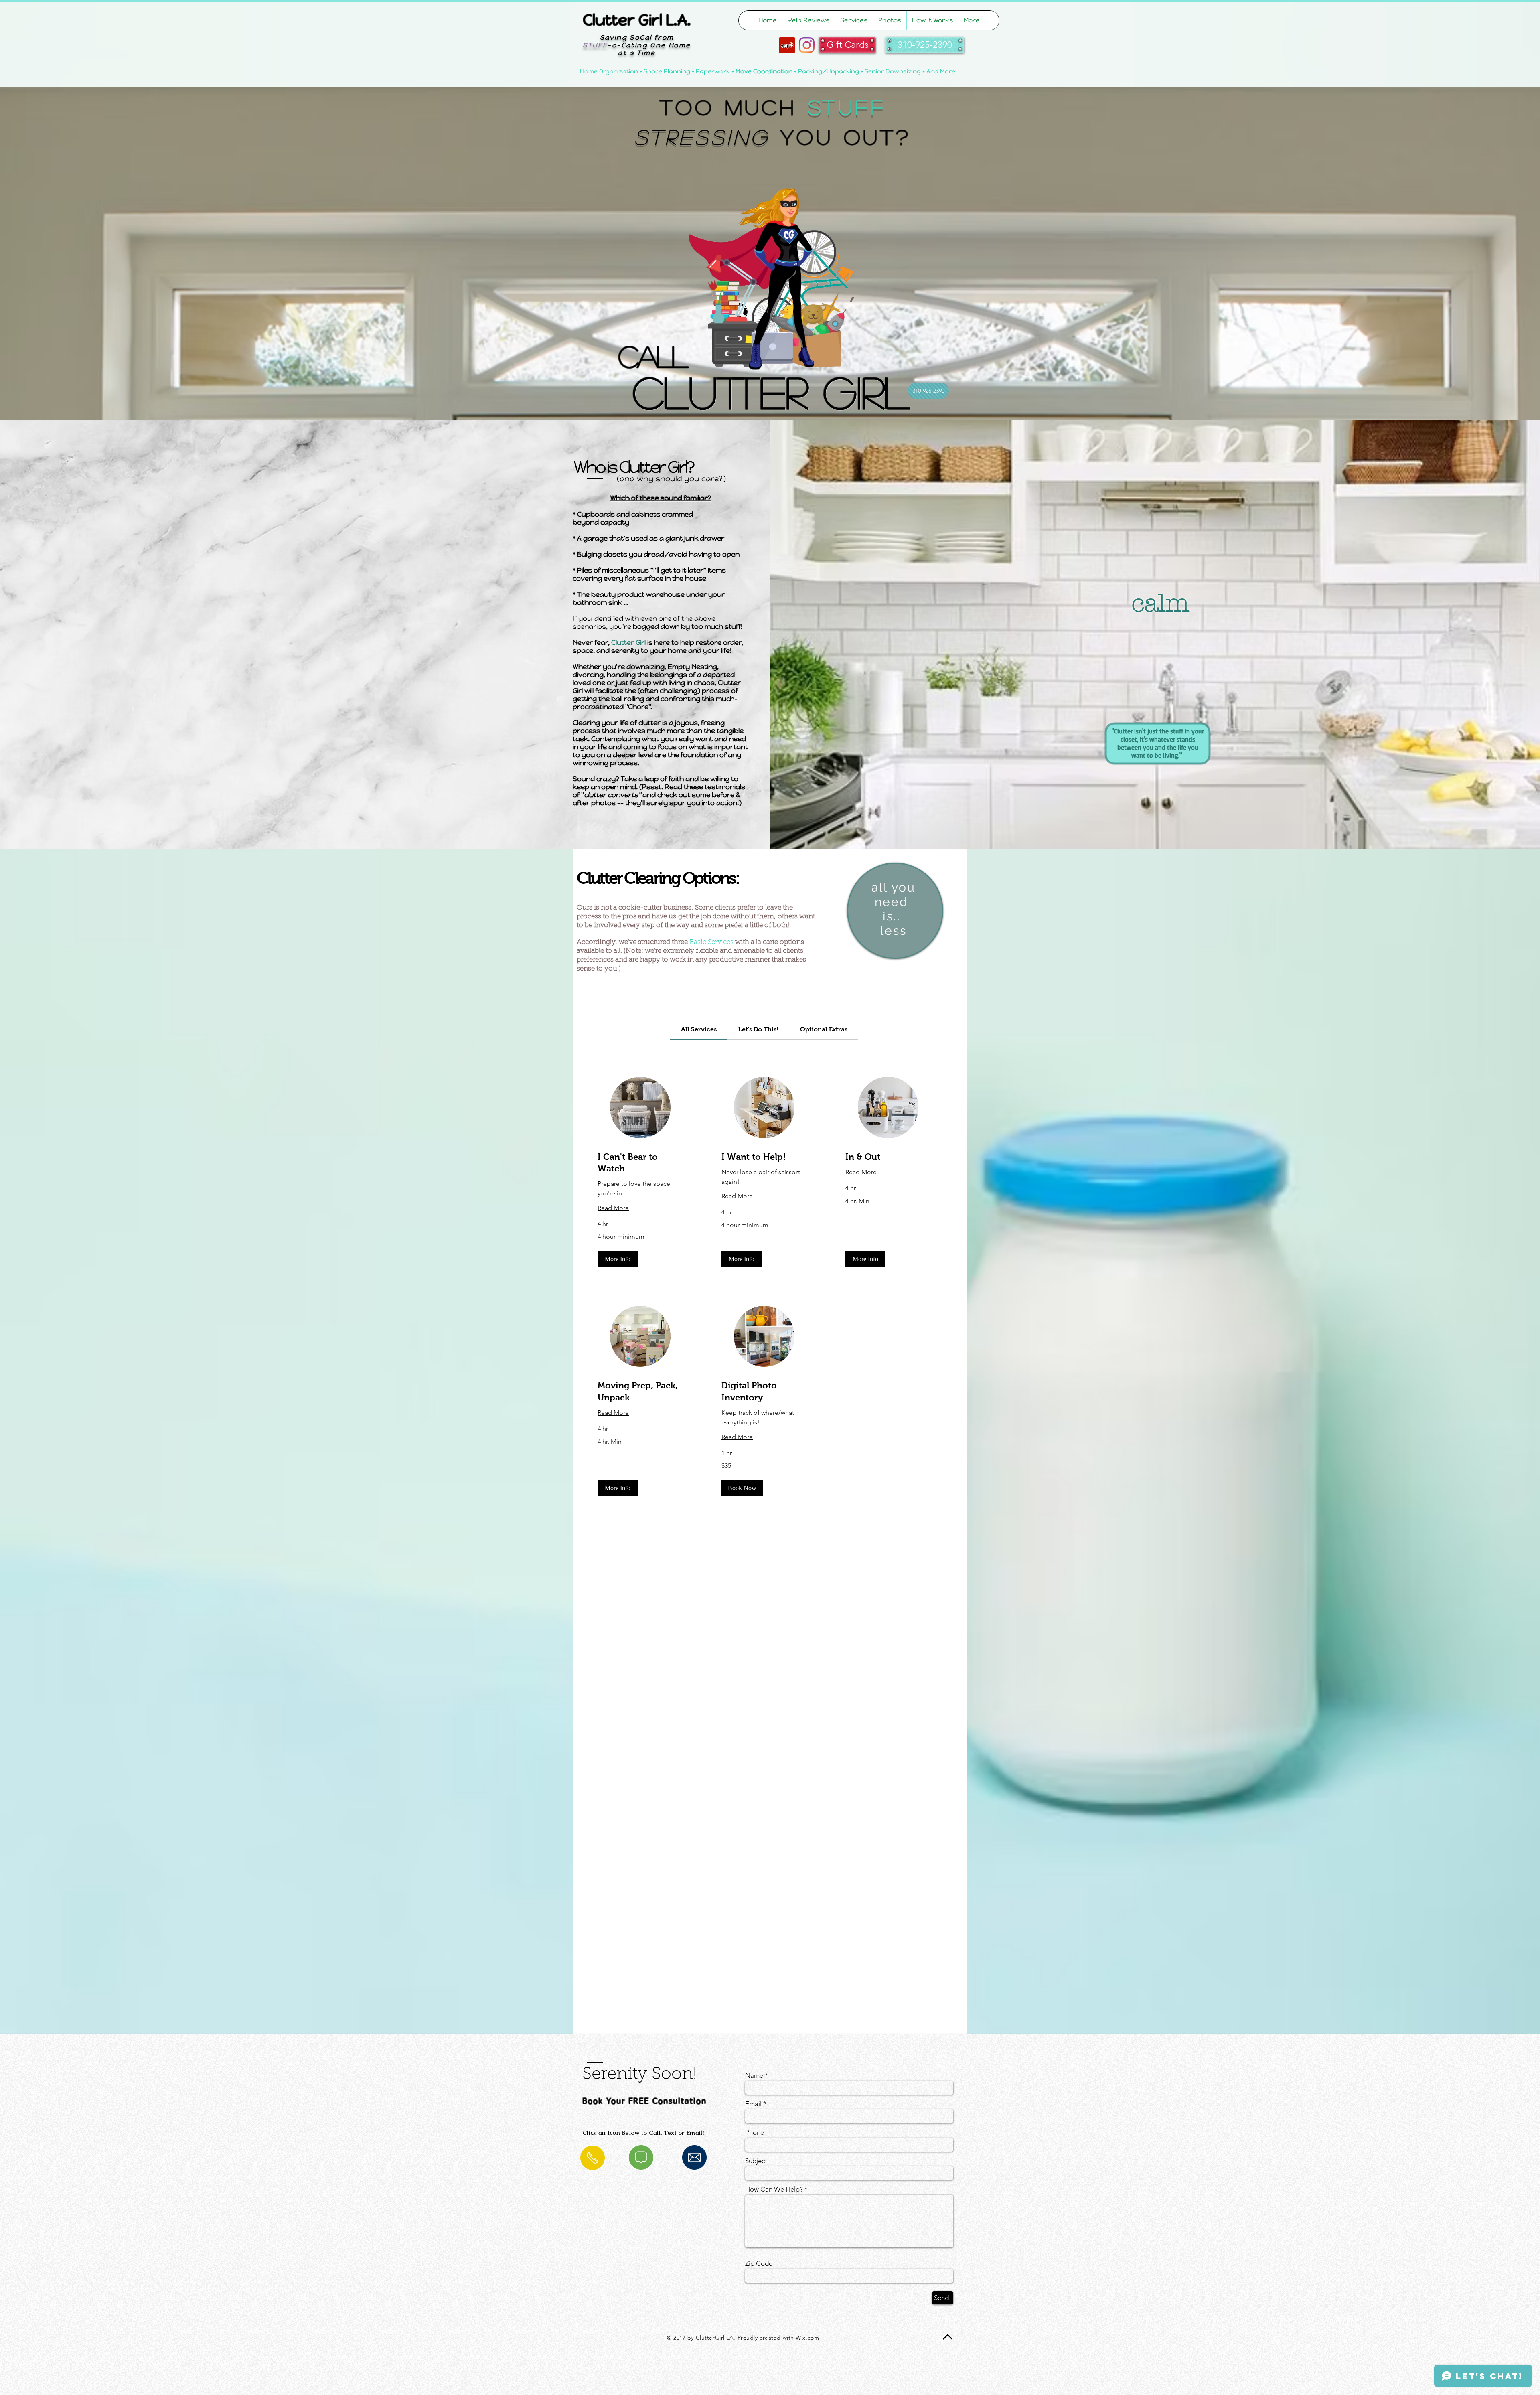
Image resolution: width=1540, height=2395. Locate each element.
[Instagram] (807, 45)
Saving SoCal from (637, 37)
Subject (756, 2161)
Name (754, 2076)
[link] (699, 1029)
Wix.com (807, 2338)
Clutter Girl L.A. (637, 20)
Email (753, 2104)
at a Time (637, 53)
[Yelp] (787, 45)
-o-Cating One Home (637, 45)
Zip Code (759, 2264)
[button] (618, 1259)
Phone (755, 2133)
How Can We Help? (774, 2189)
